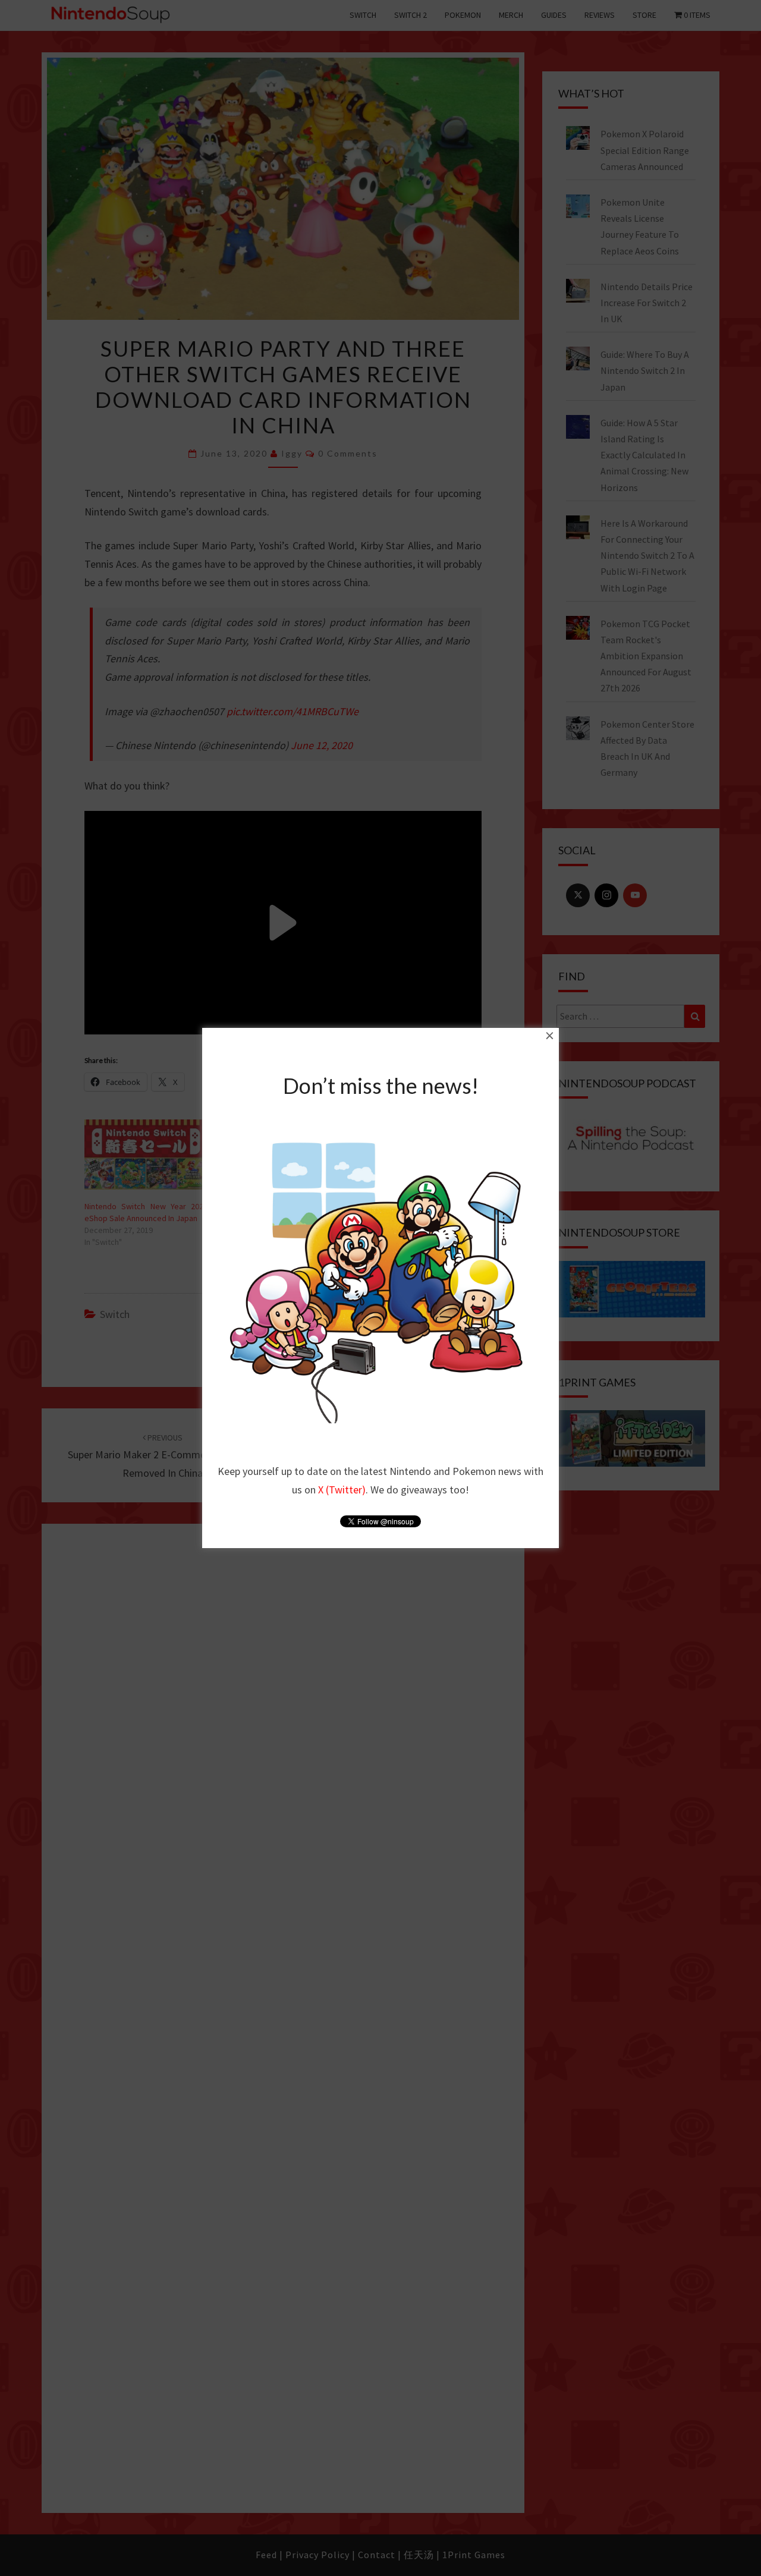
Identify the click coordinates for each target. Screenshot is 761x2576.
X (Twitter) (342, 1490)
